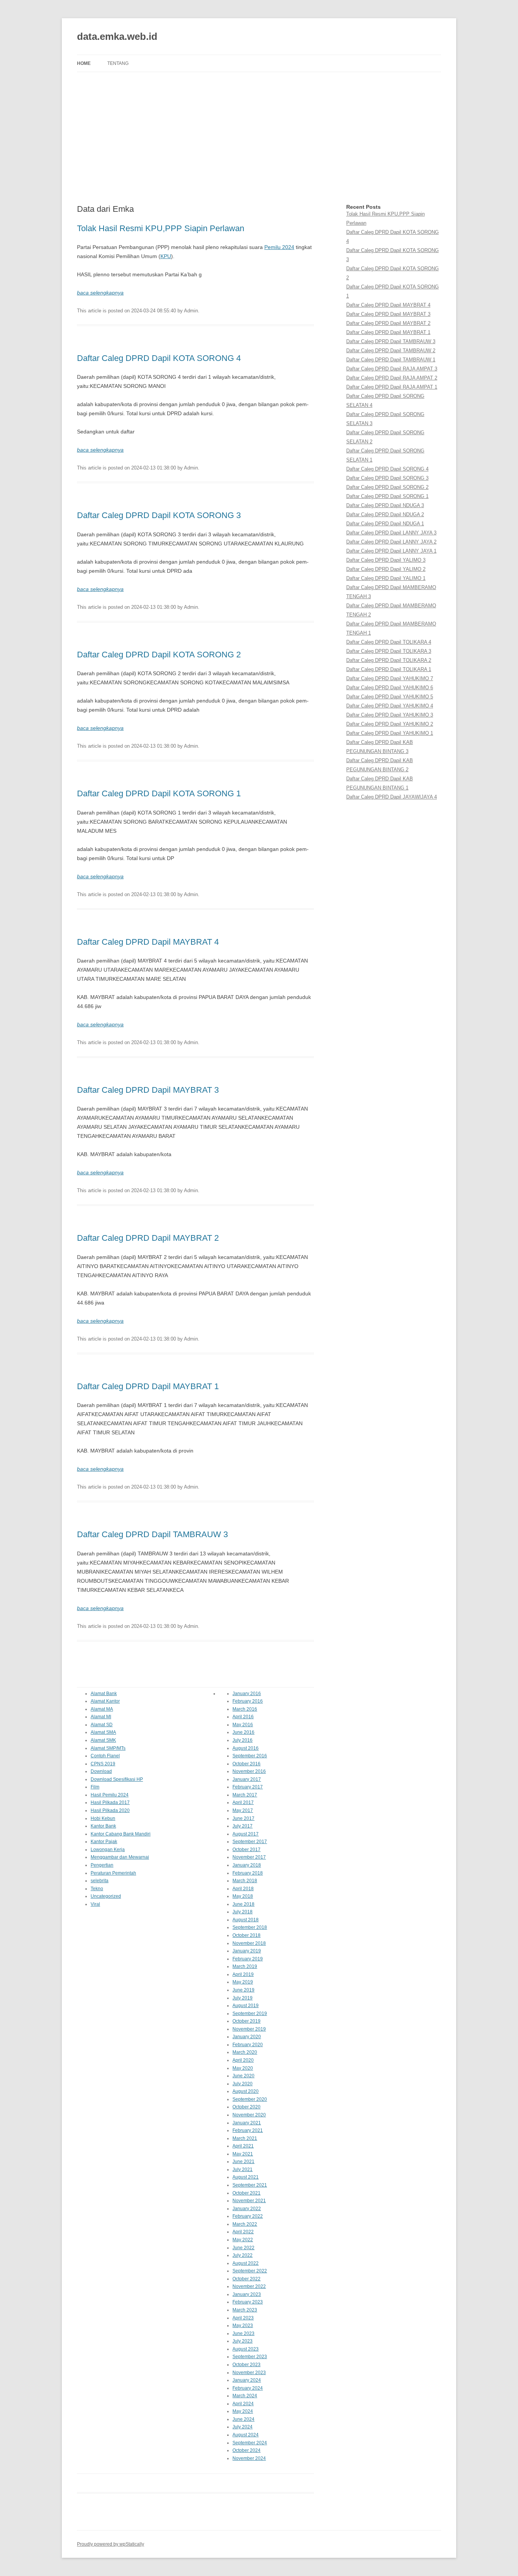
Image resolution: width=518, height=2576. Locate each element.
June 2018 (243, 1904)
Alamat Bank (104, 1694)
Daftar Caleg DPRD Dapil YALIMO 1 (386, 578)
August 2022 (246, 2263)
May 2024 (243, 2411)
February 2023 (248, 2302)
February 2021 (248, 2130)
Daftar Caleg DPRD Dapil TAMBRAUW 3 (152, 1534)
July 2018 (243, 1912)
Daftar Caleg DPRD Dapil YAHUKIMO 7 (390, 678)
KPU (166, 256)
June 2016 (243, 1732)
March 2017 (245, 1795)
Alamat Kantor (105, 1701)
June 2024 (243, 2419)
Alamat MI (101, 1717)
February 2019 (248, 1959)
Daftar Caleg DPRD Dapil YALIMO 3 (386, 560)
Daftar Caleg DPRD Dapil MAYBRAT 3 (148, 1090)
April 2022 (243, 2232)
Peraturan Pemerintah (113, 1873)
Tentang (118, 63)
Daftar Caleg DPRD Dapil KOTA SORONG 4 (159, 358)
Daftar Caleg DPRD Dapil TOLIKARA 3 (389, 651)
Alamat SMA (103, 1732)
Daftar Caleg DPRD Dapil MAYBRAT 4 (148, 942)
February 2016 (248, 1701)
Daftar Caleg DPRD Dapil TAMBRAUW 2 (391, 351)
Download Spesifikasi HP (117, 1779)
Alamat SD (102, 1725)
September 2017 (250, 1842)
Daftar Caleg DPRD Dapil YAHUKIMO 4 (390, 706)
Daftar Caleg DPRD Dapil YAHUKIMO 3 (390, 715)
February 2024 (248, 2388)
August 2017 (246, 1834)
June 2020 (243, 2076)
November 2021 (249, 2201)
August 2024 (246, 2435)
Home (84, 63)
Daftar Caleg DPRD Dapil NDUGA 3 (385, 505)
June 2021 (243, 2162)
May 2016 (243, 1725)
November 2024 (249, 2458)
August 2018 (246, 1920)
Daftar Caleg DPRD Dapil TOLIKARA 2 (389, 660)
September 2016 (250, 1756)
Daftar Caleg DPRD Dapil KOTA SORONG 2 (159, 655)
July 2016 (243, 1740)
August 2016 (246, 1748)
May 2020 (243, 2068)
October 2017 (246, 1850)
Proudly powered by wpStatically (111, 2544)
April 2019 (243, 1974)
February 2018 (248, 1873)
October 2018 (246, 1935)
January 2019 (247, 1951)
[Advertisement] (259, 138)
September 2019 (250, 2014)
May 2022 (243, 2240)
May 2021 (243, 2154)
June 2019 (243, 1990)
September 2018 (250, 1927)
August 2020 (246, 2091)
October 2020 (246, 2107)
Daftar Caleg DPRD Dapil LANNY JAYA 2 (391, 542)
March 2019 (245, 1966)
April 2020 (243, 2060)
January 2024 (247, 2380)
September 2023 (250, 2357)
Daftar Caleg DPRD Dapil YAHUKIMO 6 (390, 688)
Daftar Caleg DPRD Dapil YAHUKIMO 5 (390, 697)
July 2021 (243, 2170)
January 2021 (247, 2123)
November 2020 (249, 2115)
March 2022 (245, 2224)
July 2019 (243, 1998)
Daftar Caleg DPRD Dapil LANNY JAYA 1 (391, 551)
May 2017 (243, 1810)
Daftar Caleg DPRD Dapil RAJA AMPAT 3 (392, 369)
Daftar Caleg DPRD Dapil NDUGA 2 (385, 514)
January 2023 (247, 2294)
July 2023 (243, 2341)
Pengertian (102, 1865)
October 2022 (246, 2279)
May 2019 (243, 1982)
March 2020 (245, 2052)
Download (101, 1771)
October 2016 (246, 1764)
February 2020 (248, 2045)
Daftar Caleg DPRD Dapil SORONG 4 (387, 469)
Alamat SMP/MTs (108, 1748)
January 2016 (247, 1694)
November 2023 (249, 2373)
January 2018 (247, 1865)
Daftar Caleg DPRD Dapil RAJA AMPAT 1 (392, 387)
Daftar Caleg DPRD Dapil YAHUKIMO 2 (390, 724)
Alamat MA (102, 1709)
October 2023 (246, 2365)
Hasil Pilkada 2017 (110, 1802)
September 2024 (250, 2443)
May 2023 (243, 2325)
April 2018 (243, 1889)
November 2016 (249, 1771)
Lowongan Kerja (108, 1850)
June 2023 (243, 2333)
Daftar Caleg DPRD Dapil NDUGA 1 (385, 524)
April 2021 (243, 2146)
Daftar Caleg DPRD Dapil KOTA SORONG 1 (159, 793)
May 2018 (243, 1896)
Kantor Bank (103, 1826)
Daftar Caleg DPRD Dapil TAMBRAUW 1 (391, 360)
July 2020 (243, 2084)
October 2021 (246, 2193)
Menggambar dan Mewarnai (120, 1857)
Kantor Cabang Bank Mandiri (121, 1834)
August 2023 (246, 2349)
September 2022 (250, 2271)
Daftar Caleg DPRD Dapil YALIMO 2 (386, 569)
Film (95, 1787)
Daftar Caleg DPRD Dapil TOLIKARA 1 (389, 669)
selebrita (100, 1881)
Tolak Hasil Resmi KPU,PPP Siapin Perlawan (161, 228)
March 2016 (245, 1709)
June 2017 (243, 1818)
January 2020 (247, 2037)
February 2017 (248, 1787)
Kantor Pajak (104, 1842)
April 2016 (243, 1717)
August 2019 (246, 2006)
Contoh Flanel (105, 1756)
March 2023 (245, 2310)
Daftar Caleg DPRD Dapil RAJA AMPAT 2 (392, 378)
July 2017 (243, 1826)
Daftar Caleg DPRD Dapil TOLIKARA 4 (389, 642)
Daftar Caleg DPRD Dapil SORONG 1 (387, 496)
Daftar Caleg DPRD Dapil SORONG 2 (387, 487)
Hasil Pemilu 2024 (110, 1795)
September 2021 (250, 2185)
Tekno (97, 1889)
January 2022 (247, 2209)
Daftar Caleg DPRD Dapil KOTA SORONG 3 (159, 515)
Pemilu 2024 (279, 247)
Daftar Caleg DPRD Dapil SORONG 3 (387, 478)
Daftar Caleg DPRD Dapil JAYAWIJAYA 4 (392, 797)
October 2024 (246, 2450)
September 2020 (250, 2099)
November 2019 (249, 2029)
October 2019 (246, 2021)
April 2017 (243, 1802)
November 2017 (249, 1857)
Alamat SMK (103, 1740)
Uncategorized (106, 1896)
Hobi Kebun (103, 1818)
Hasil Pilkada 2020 (110, 1810)
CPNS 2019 (103, 1764)
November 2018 (249, 1943)
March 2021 (245, 2138)
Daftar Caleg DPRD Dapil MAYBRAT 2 (148, 1238)
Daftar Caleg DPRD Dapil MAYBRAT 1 (148, 1386)
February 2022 (248, 2216)
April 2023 (243, 2318)
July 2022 (243, 2255)
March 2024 (245, 2396)
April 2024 (243, 2404)
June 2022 (243, 2248)
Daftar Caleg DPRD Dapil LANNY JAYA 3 (391, 533)
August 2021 (246, 2177)
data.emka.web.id (117, 36)
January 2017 (247, 1779)
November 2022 (249, 2286)
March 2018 (245, 1881)
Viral (95, 1904)
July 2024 (243, 2427)
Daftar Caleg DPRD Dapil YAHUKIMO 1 (390, 733)
